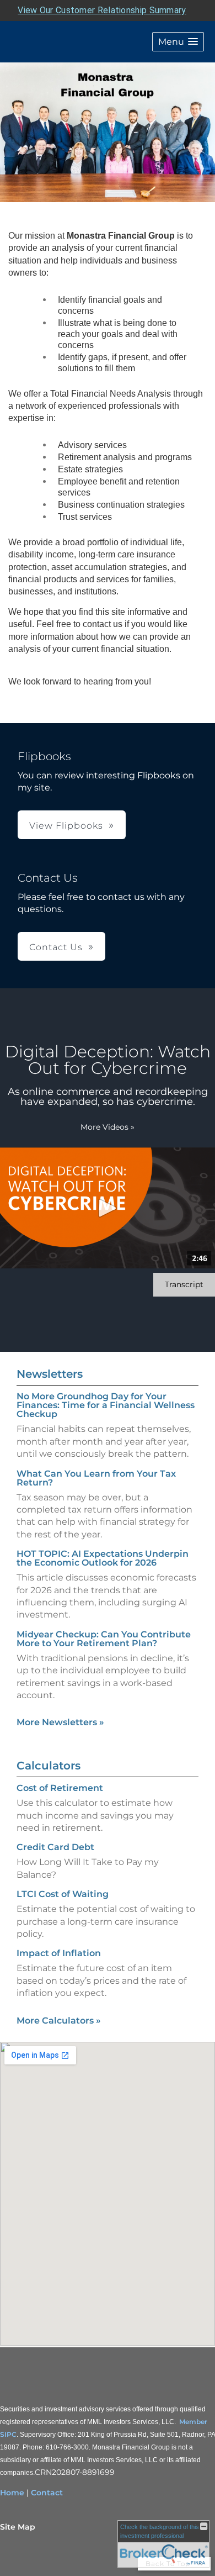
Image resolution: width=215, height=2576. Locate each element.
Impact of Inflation (59, 1953)
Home (12, 2493)
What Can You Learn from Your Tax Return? (96, 1478)
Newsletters (50, 1374)
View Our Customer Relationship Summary (102, 10)
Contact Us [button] (56, 947)
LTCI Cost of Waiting (63, 1894)
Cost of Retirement (60, 1788)
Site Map (18, 2527)
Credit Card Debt (55, 1847)
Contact (47, 2493)
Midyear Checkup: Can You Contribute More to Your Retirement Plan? (104, 1639)
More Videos (108, 1127)
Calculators (49, 1766)
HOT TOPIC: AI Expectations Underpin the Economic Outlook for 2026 (103, 1558)
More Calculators (59, 2021)
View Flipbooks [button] (66, 826)
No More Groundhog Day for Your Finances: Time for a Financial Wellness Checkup (106, 1405)
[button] (178, 42)
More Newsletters (60, 1722)
